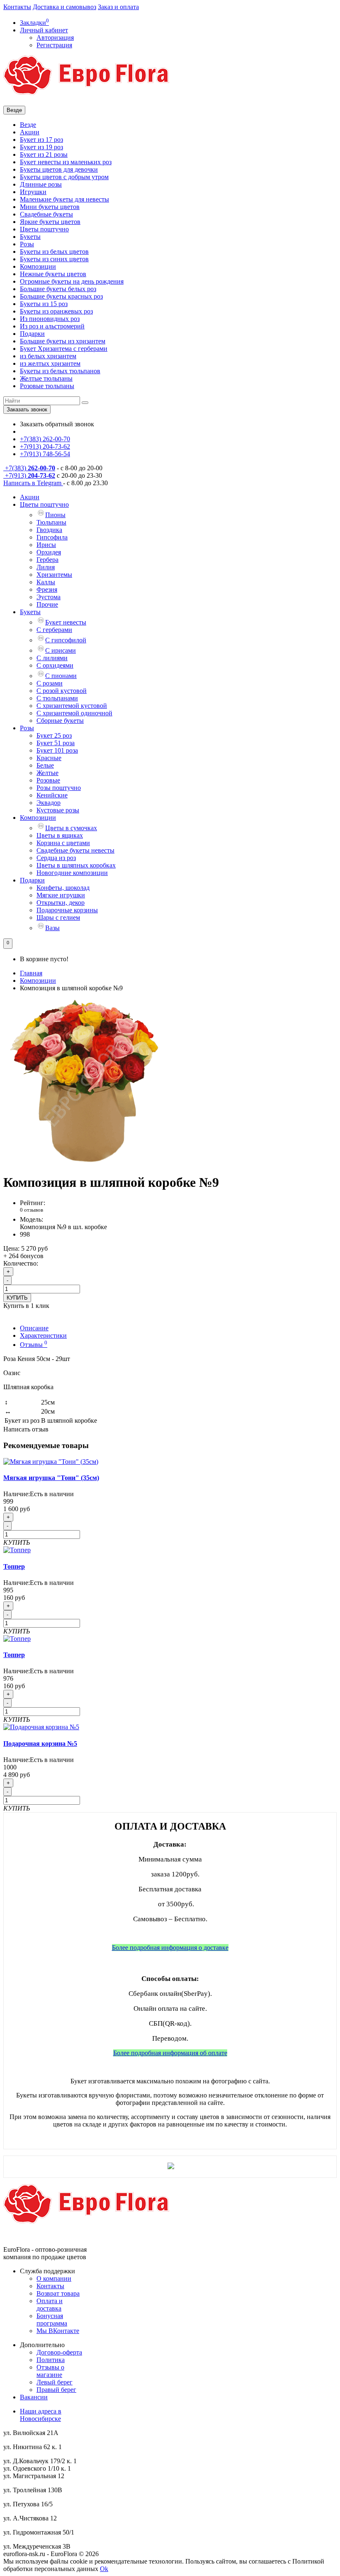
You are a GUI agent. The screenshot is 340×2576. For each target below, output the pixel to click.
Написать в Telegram (33, 483)
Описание (34, 1328)
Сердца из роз (56, 858)
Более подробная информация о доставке (170, 1948)
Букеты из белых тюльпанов (60, 371)
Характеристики (43, 1335)
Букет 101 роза (57, 750)
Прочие (47, 604)
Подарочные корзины (67, 910)
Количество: (21, 1263)
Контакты (17, 7)
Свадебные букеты (46, 214)
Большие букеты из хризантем (63, 341)
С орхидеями (55, 665)
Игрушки (33, 192)
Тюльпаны (51, 522)
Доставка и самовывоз (64, 7)
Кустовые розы (58, 810)
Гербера (47, 560)
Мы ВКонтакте (58, 2331)
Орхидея (49, 552)
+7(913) (29, 475)
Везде (28, 125)
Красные (49, 758)
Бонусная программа (52, 2320)
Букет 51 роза (56, 743)
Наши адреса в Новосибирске (41, 2415)
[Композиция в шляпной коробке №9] (86, 1162)
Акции (30, 132)
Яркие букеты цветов (50, 222)
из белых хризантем (48, 356)
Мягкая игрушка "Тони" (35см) (51, 1478)
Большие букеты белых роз (58, 289)
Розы (27, 244)
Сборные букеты (60, 721)
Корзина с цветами (63, 843)
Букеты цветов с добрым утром (64, 177)
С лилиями (52, 658)
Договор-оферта (59, 2352)
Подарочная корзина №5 (40, 1744)
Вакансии (34, 2397)
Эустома (49, 597)
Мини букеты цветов (50, 207)
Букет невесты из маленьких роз (66, 162)
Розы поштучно (59, 788)
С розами (50, 683)
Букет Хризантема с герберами (64, 349)
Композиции (38, 266)
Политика (51, 2360)
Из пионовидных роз (50, 319)
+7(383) (29, 468)
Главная (31, 973)
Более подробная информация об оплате (170, 2053)
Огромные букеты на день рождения (72, 281)
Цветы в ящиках (60, 835)
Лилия (46, 567)
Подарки (32, 334)
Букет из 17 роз (41, 140)
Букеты (30, 237)
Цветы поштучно (44, 229)
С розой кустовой (62, 691)
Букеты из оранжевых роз (56, 311)
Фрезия (47, 589)
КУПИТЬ (17, 1298)
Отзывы (34, 1345)
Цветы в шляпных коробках (76, 865)
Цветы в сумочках (71, 828)
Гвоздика (49, 530)
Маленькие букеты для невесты (64, 199)
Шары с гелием (58, 917)
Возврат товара (58, 2293)
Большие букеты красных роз (61, 296)
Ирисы (46, 545)
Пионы (55, 515)
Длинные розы (41, 184)
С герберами (54, 630)
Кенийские (52, 795)
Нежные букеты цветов (53, 274)
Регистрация (54, 45)
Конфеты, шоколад (63, 888)
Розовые (48, 780)
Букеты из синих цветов (54, 259)
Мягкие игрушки (61, 895)
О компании (54, 2278)
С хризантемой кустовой (72, 706)
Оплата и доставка (50, 2305)
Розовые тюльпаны (47, 386)
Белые (45, 765)
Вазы (52, 928)
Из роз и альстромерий (52, 326)
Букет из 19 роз (41, 147)
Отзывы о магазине (50, 2371)
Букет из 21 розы (44, 154)
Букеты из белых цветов (54, 252)
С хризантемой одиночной (74, 713)
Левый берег (55, 2382)
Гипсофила (52, 537)
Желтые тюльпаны (46, 378)
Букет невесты (66, 622)
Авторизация (55, 38)
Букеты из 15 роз (44, 304)
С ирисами (61, 650)
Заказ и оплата (118, 7)
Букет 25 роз (54, 735)
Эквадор (49, 803)
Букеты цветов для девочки (59, 169)
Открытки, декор (61, 903)
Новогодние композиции (72, 873)
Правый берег (56, 2390)
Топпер (14, 1566)
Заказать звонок (27, 409)
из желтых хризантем (50, 363)
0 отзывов (32, 1210)
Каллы (46, 582)
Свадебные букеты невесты (75, 850)
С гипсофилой (66, 640)
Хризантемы (54, 575)
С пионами (61, 676)
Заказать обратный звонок (57, 424)
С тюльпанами (57, 698)
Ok (104, 2569)
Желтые (47, 773)
